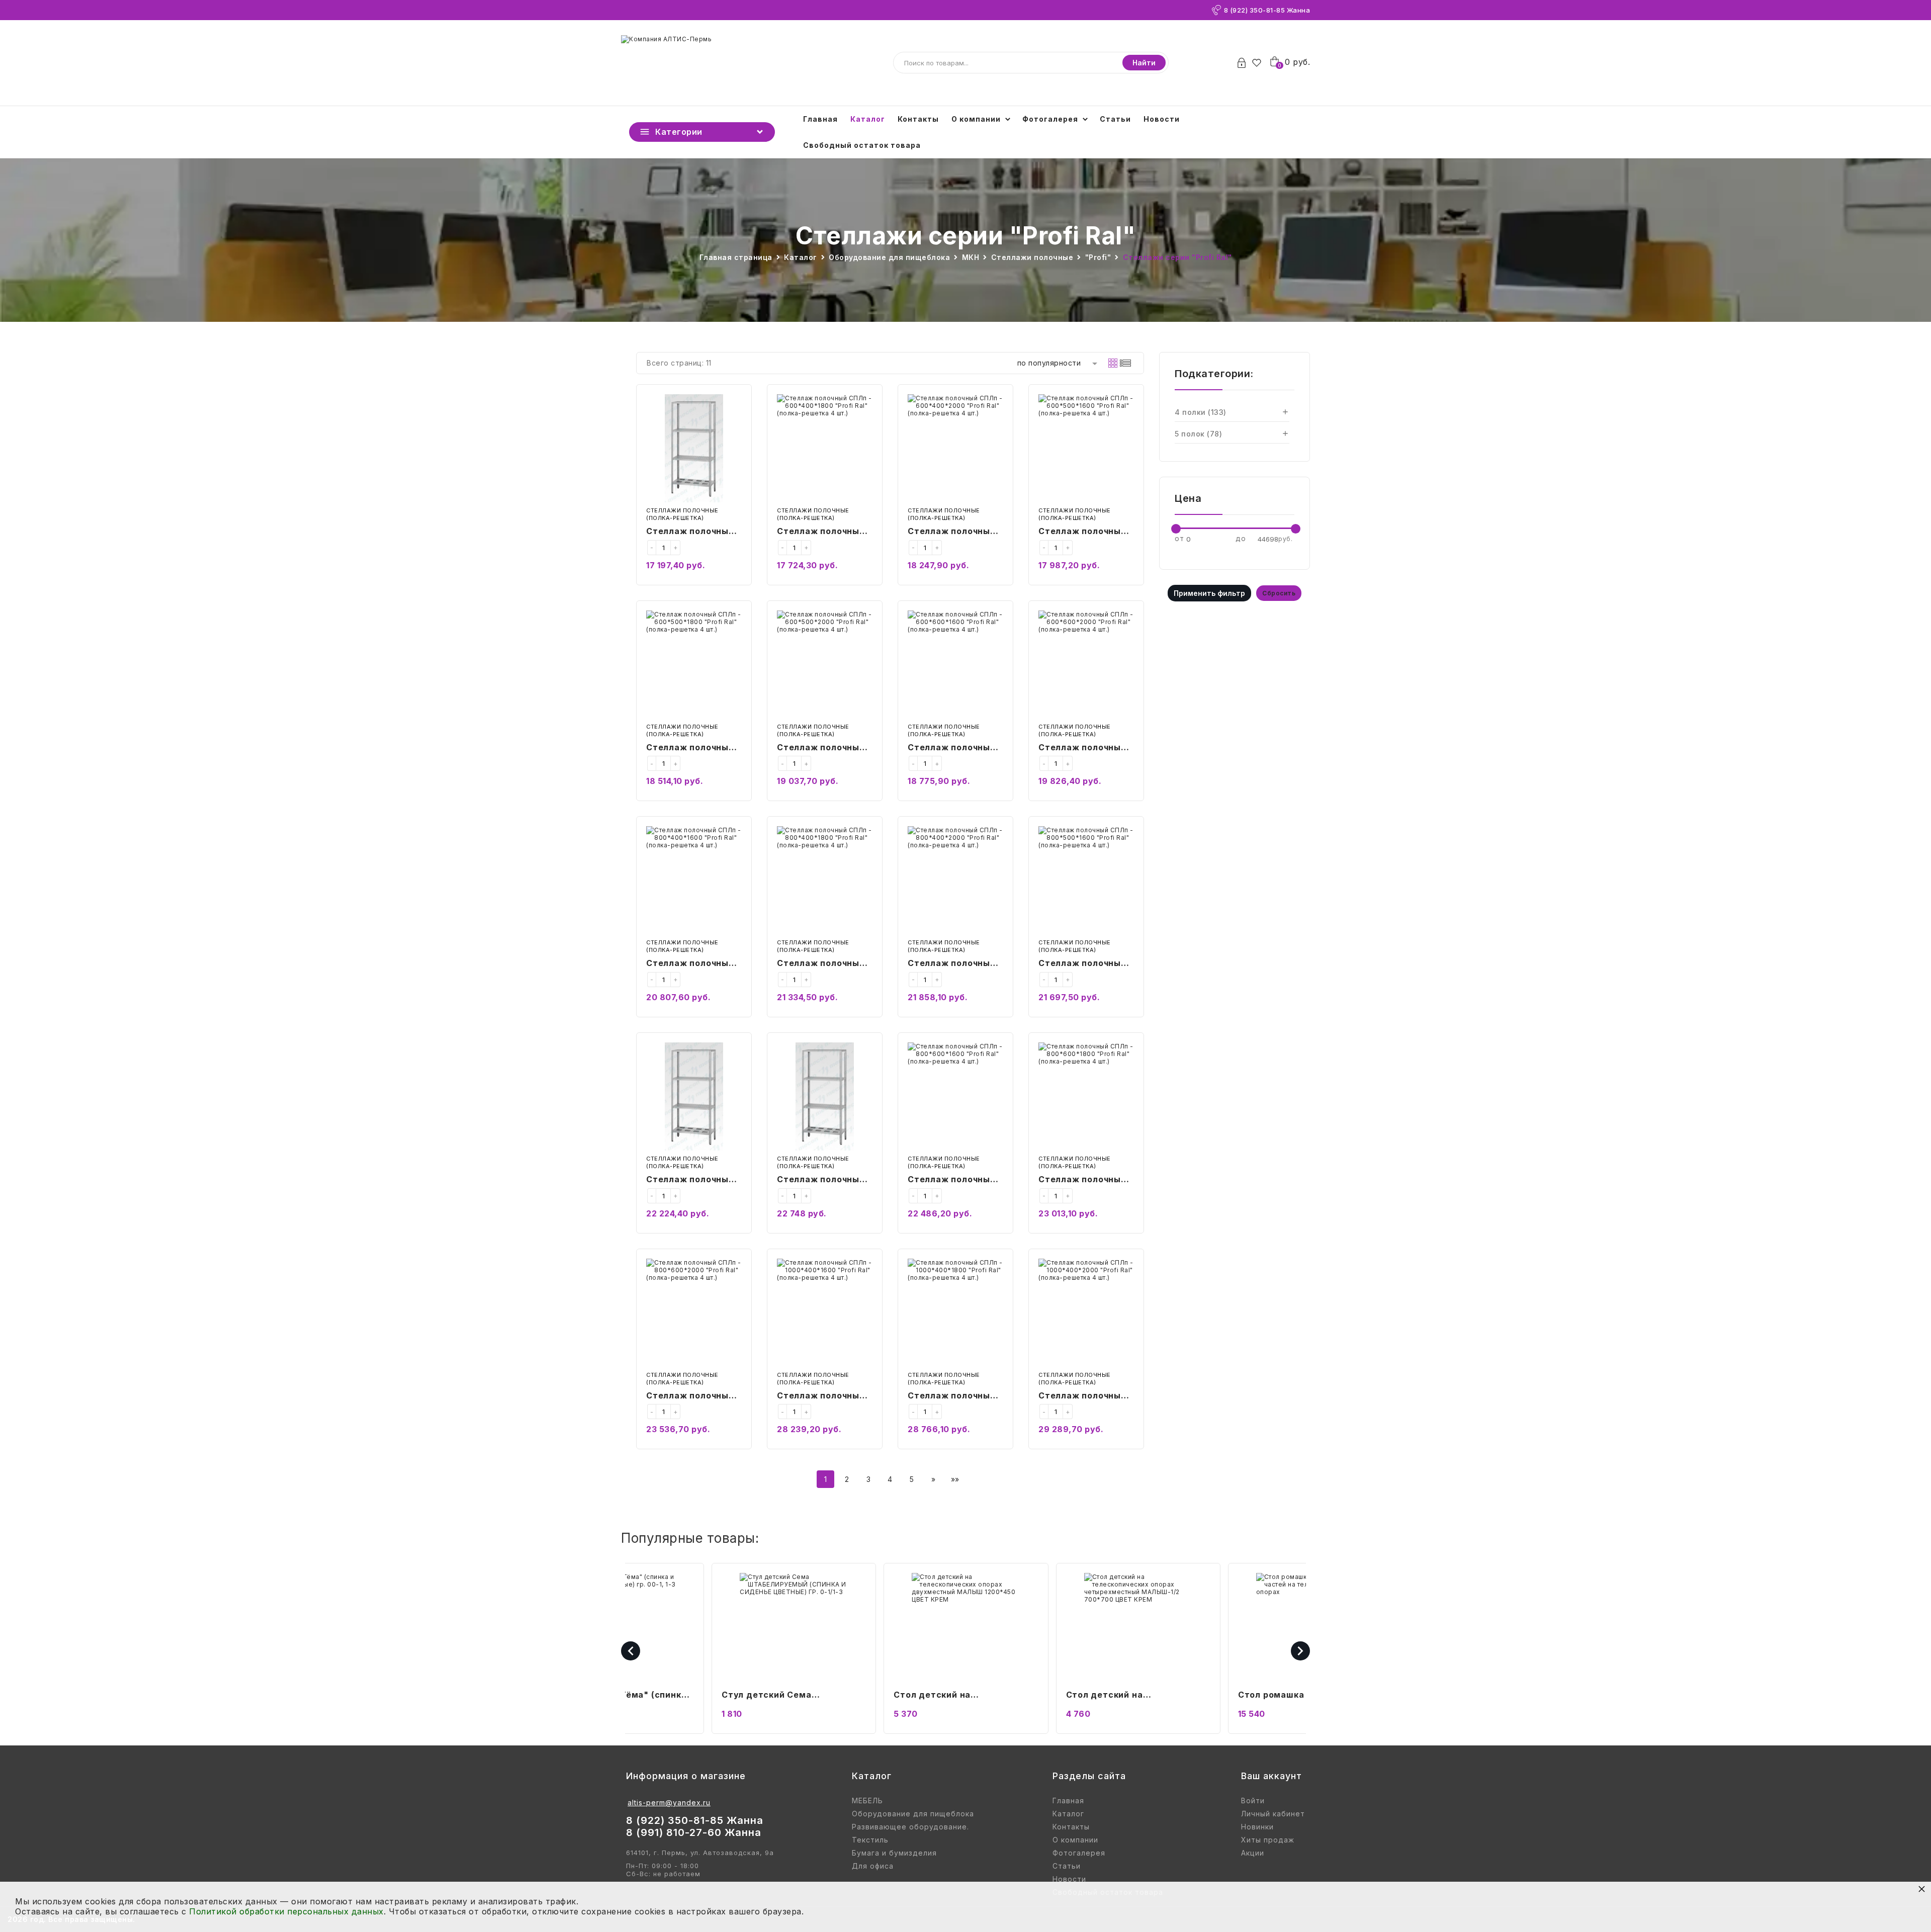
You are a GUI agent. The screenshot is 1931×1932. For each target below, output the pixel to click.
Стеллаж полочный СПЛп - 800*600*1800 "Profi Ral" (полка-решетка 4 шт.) (1086, 1180)
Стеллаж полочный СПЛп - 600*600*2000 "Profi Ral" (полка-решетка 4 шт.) (1082, 748)
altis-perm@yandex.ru (669, 1803)
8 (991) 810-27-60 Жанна (694, 1832)
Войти (1253, 1801)
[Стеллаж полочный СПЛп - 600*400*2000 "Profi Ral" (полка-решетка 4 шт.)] (955, 448)
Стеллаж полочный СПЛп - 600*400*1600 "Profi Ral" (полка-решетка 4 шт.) (693, 532)
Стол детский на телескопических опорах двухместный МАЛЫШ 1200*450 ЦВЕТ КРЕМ (951, 1696)
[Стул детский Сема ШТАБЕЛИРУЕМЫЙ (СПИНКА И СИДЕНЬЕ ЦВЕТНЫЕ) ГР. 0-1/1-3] (794, 1627)
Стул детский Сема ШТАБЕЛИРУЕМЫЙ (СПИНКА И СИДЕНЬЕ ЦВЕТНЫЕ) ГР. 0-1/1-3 (792, 1696)
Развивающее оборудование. (910, 1827)
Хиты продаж (1268, 1840)
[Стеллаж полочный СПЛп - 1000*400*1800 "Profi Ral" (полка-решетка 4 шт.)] (955, 1313)
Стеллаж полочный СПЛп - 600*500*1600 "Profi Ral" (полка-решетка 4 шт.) (1086, 532)
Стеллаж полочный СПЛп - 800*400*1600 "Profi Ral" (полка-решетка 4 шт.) (693, 964)
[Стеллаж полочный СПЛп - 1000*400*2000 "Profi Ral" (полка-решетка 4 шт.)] (1086, 1313)
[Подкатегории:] (1285, 412)
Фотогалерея (1050, 119)
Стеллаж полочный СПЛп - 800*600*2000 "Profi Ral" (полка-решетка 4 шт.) (690, 1396)
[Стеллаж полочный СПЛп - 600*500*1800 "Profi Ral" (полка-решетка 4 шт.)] (694, 665)
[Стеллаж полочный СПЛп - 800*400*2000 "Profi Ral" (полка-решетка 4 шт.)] (955, 880)
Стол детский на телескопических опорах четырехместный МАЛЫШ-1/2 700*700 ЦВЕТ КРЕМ (1134, 1696)
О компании (976, 119)
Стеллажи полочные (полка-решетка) (682, 514)
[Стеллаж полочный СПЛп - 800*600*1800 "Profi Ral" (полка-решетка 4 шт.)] (1086, 1096)
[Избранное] (1259, 63)
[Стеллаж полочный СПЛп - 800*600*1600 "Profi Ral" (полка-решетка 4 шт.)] (955, 1096)
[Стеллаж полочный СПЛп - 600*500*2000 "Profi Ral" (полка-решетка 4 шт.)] (825, 665)
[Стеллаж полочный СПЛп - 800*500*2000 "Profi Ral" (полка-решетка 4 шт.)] (825, 1096)
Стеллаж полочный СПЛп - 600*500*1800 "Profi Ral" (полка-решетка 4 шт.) (693, 748)
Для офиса (873, 1866)
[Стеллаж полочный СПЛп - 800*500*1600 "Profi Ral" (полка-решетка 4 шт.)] (1086, 880)
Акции (1253, 1853)
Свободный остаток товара (862, 145)
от (1179, 538)
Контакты (918, 119)
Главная (820, 119)
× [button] (1922, 1889)
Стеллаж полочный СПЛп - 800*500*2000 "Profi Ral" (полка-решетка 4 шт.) (821, 1180)
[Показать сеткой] (1113, 363)
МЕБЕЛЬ (867, 1801)
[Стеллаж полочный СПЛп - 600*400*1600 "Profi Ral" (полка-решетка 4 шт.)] (694, 448)
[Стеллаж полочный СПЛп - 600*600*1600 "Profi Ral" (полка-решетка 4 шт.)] (955, 665)
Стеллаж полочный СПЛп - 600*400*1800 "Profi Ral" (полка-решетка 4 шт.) (824, 532)
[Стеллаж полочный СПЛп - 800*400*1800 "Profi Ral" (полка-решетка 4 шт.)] (825, 880)
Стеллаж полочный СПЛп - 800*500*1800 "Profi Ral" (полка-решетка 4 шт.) (693, 1180)
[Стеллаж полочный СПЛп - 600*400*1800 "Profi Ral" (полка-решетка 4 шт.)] (825, 448)
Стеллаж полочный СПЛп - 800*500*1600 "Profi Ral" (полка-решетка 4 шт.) (1086, 964)
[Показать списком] (1125, 363)
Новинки (1257, 1827)
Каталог (868, 119)
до (1241, 538)
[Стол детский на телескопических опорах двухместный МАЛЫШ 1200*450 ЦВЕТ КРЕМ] (966, 1627)
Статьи (1115, 119)
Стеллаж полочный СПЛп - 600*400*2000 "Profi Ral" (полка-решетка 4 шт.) (952, 532)
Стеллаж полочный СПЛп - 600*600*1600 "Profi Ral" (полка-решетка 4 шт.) (955, 748)
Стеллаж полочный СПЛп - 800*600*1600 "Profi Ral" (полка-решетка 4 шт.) (955, 1180)
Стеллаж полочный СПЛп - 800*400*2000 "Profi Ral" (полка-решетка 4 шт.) (952, 964)
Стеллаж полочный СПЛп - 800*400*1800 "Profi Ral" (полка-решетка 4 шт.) (824, 964)
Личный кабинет (1273, 1814)
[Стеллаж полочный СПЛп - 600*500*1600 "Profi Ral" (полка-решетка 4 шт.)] (1086, 448)
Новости (1162, 119)
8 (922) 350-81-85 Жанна (1267, 10)
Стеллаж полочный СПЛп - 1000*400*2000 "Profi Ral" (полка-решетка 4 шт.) (1082, 1396)
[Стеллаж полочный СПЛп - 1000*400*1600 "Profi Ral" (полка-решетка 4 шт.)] (825, 1313)
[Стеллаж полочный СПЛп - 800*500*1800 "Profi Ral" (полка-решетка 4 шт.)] (694, 1096)
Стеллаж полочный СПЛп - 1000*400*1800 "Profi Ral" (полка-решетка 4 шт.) (952, 1396)
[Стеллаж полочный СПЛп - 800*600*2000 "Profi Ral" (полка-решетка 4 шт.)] (694, 1313)
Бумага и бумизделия (894, 1853)
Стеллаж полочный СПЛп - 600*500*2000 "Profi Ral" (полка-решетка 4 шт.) (821, 748)
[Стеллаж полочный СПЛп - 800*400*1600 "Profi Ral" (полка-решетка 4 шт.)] (694, 880)
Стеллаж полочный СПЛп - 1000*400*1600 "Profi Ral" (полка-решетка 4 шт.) (821, 1396)
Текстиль (870, 1840)
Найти (1144, 63)
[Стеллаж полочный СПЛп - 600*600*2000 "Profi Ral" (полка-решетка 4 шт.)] (1086, 665)
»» (955, 1479)
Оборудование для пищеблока (913, 1814)
